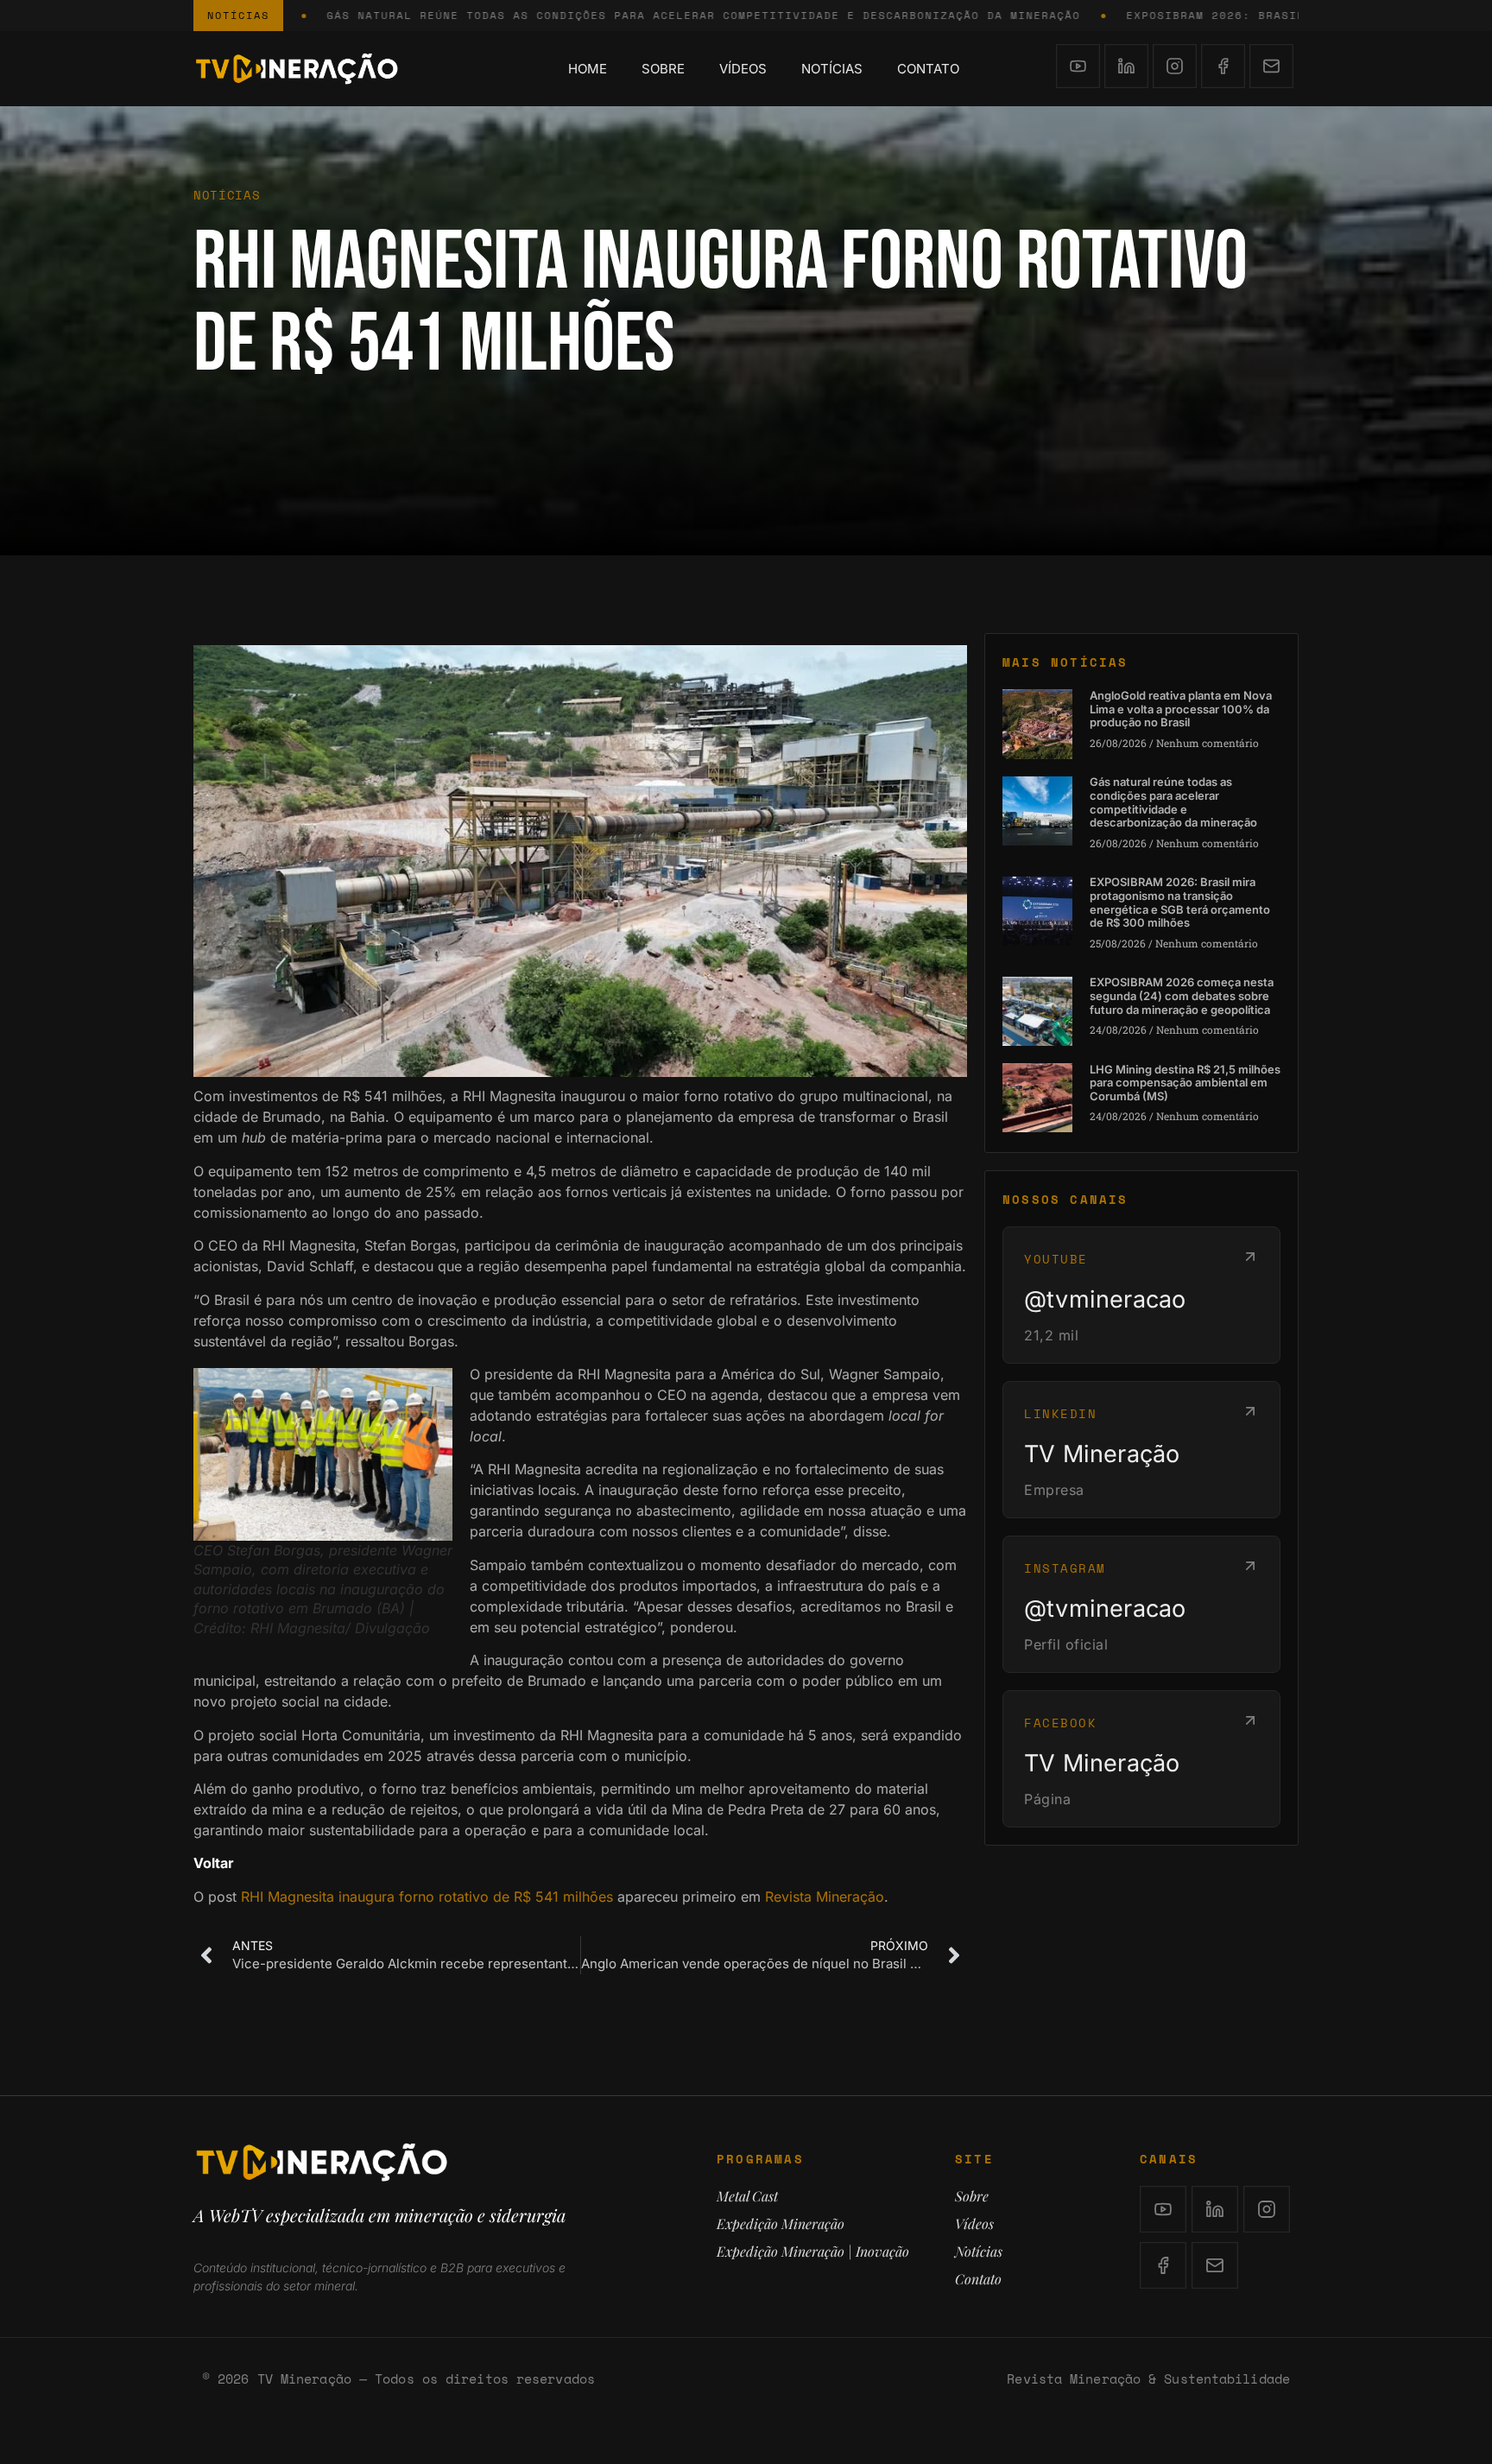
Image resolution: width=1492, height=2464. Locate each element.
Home (588, 69)
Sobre (663, 69)
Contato (928, 69)
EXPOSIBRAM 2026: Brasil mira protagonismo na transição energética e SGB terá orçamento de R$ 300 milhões (1180, 902)
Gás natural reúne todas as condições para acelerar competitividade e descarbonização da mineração (1173, 802)
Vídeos (743, 69)
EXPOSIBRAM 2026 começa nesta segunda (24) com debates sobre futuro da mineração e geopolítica (1182, 995)
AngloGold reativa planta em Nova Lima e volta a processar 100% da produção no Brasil (1181, 709)
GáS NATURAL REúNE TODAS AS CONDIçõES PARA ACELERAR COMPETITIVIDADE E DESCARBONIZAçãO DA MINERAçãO (593, 15)
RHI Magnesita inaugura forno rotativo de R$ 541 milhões (427, 1897)
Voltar (214, 1863)
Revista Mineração (825, 1897)
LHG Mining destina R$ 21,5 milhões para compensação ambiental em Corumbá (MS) (1185, 1083)
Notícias (832, 69)
